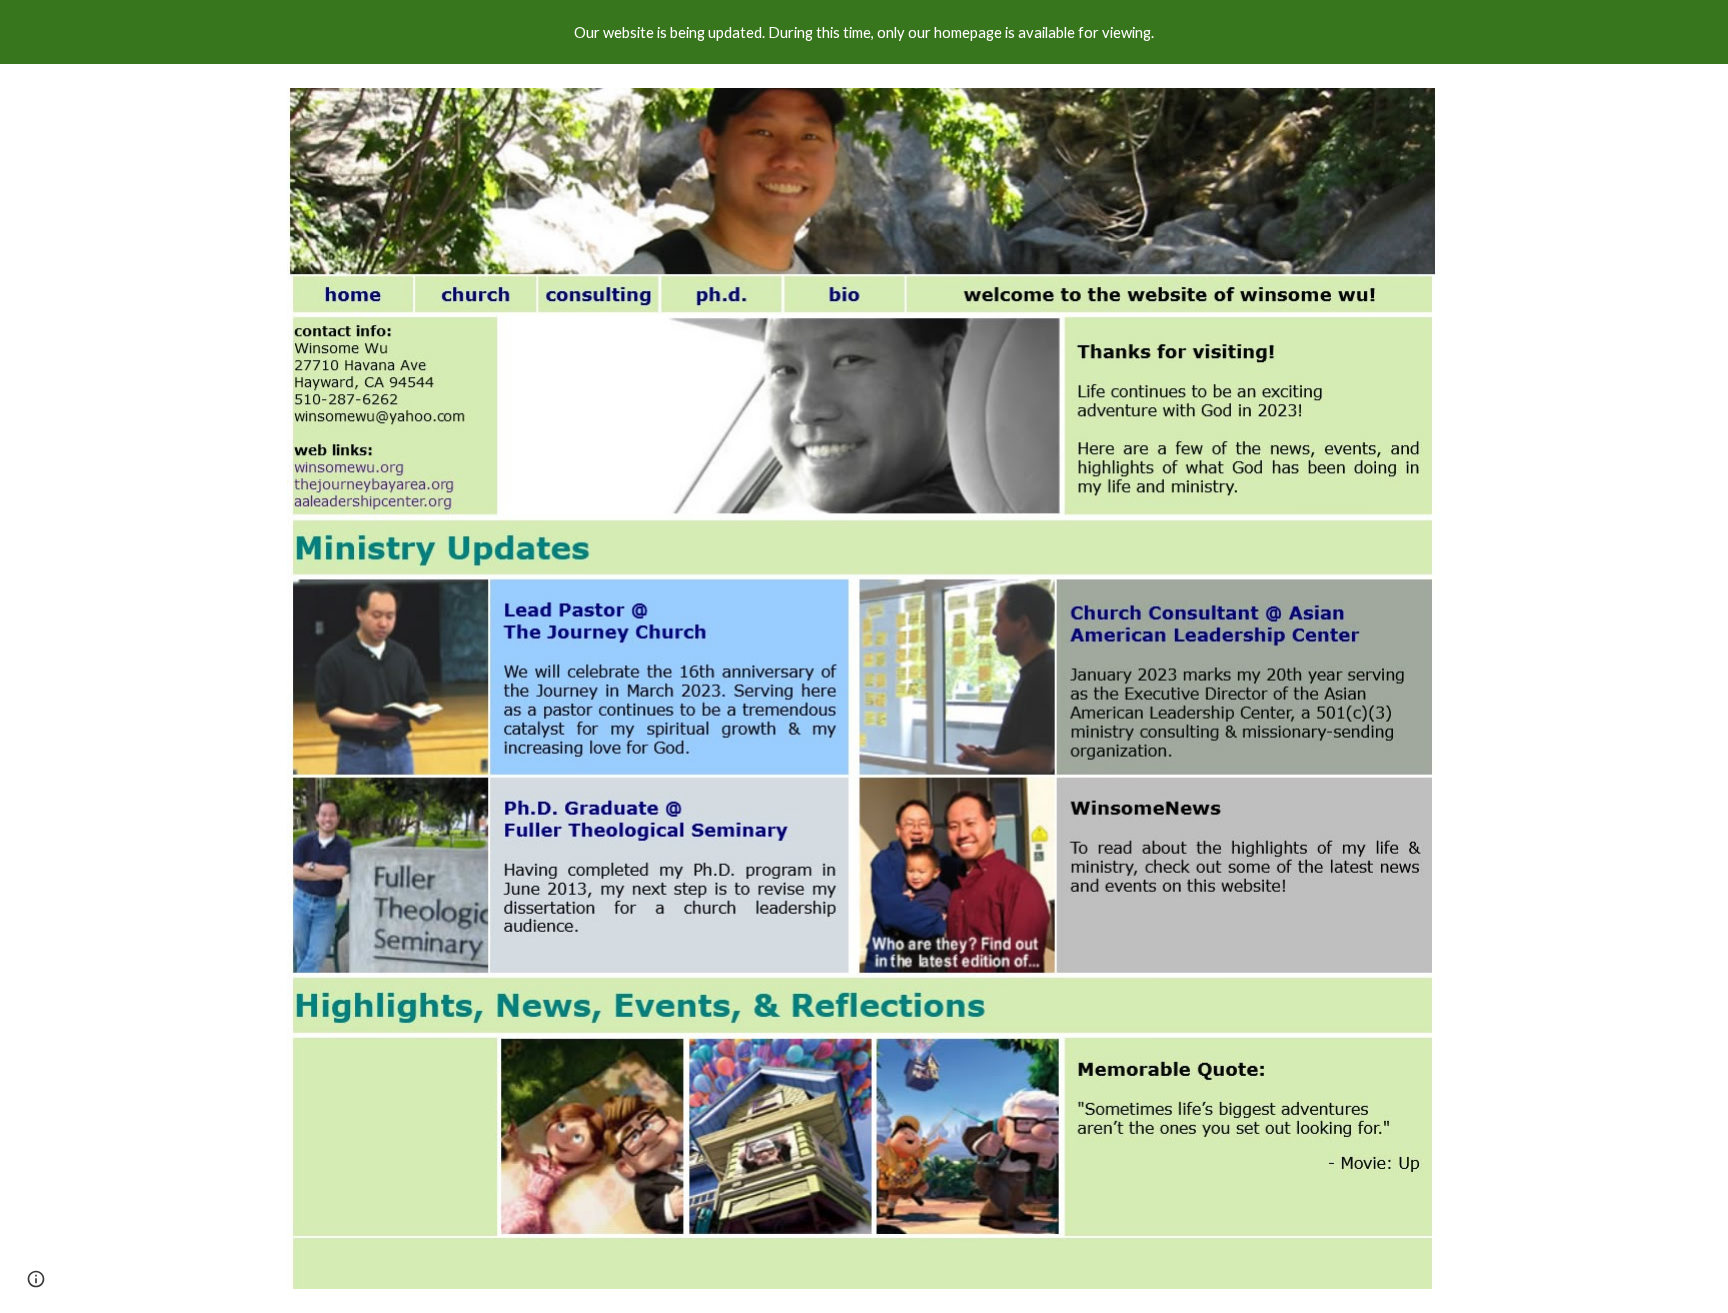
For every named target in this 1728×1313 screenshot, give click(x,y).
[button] (36, 1279)
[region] (864, 32)
